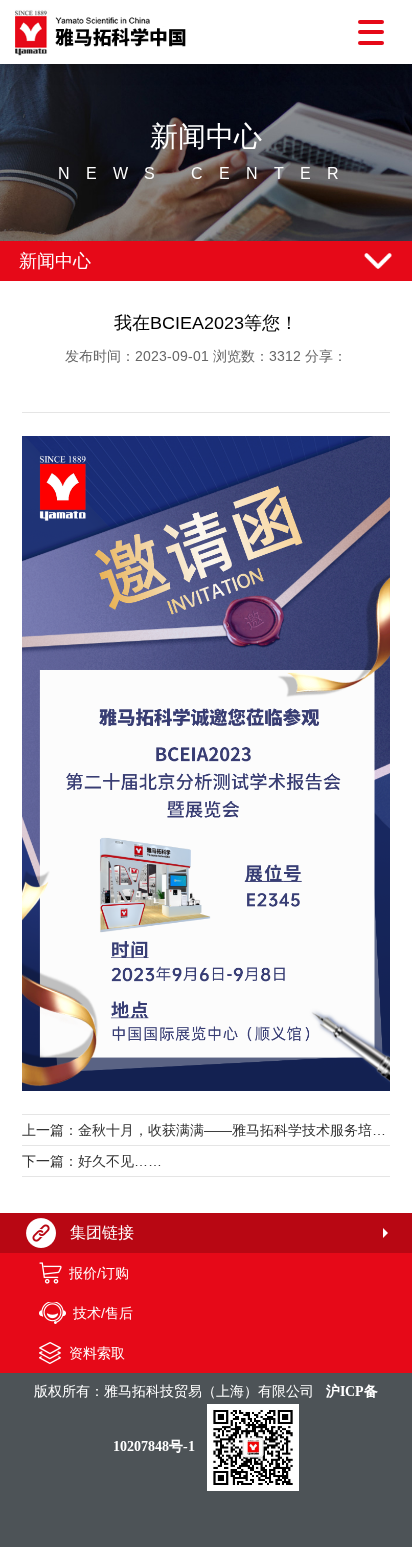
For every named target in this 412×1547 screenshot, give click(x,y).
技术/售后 (103, 1313)
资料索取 (97, 1353)
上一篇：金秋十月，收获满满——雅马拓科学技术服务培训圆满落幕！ (206, 1130)
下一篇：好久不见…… (92, 1161)
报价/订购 (99, 1273)
